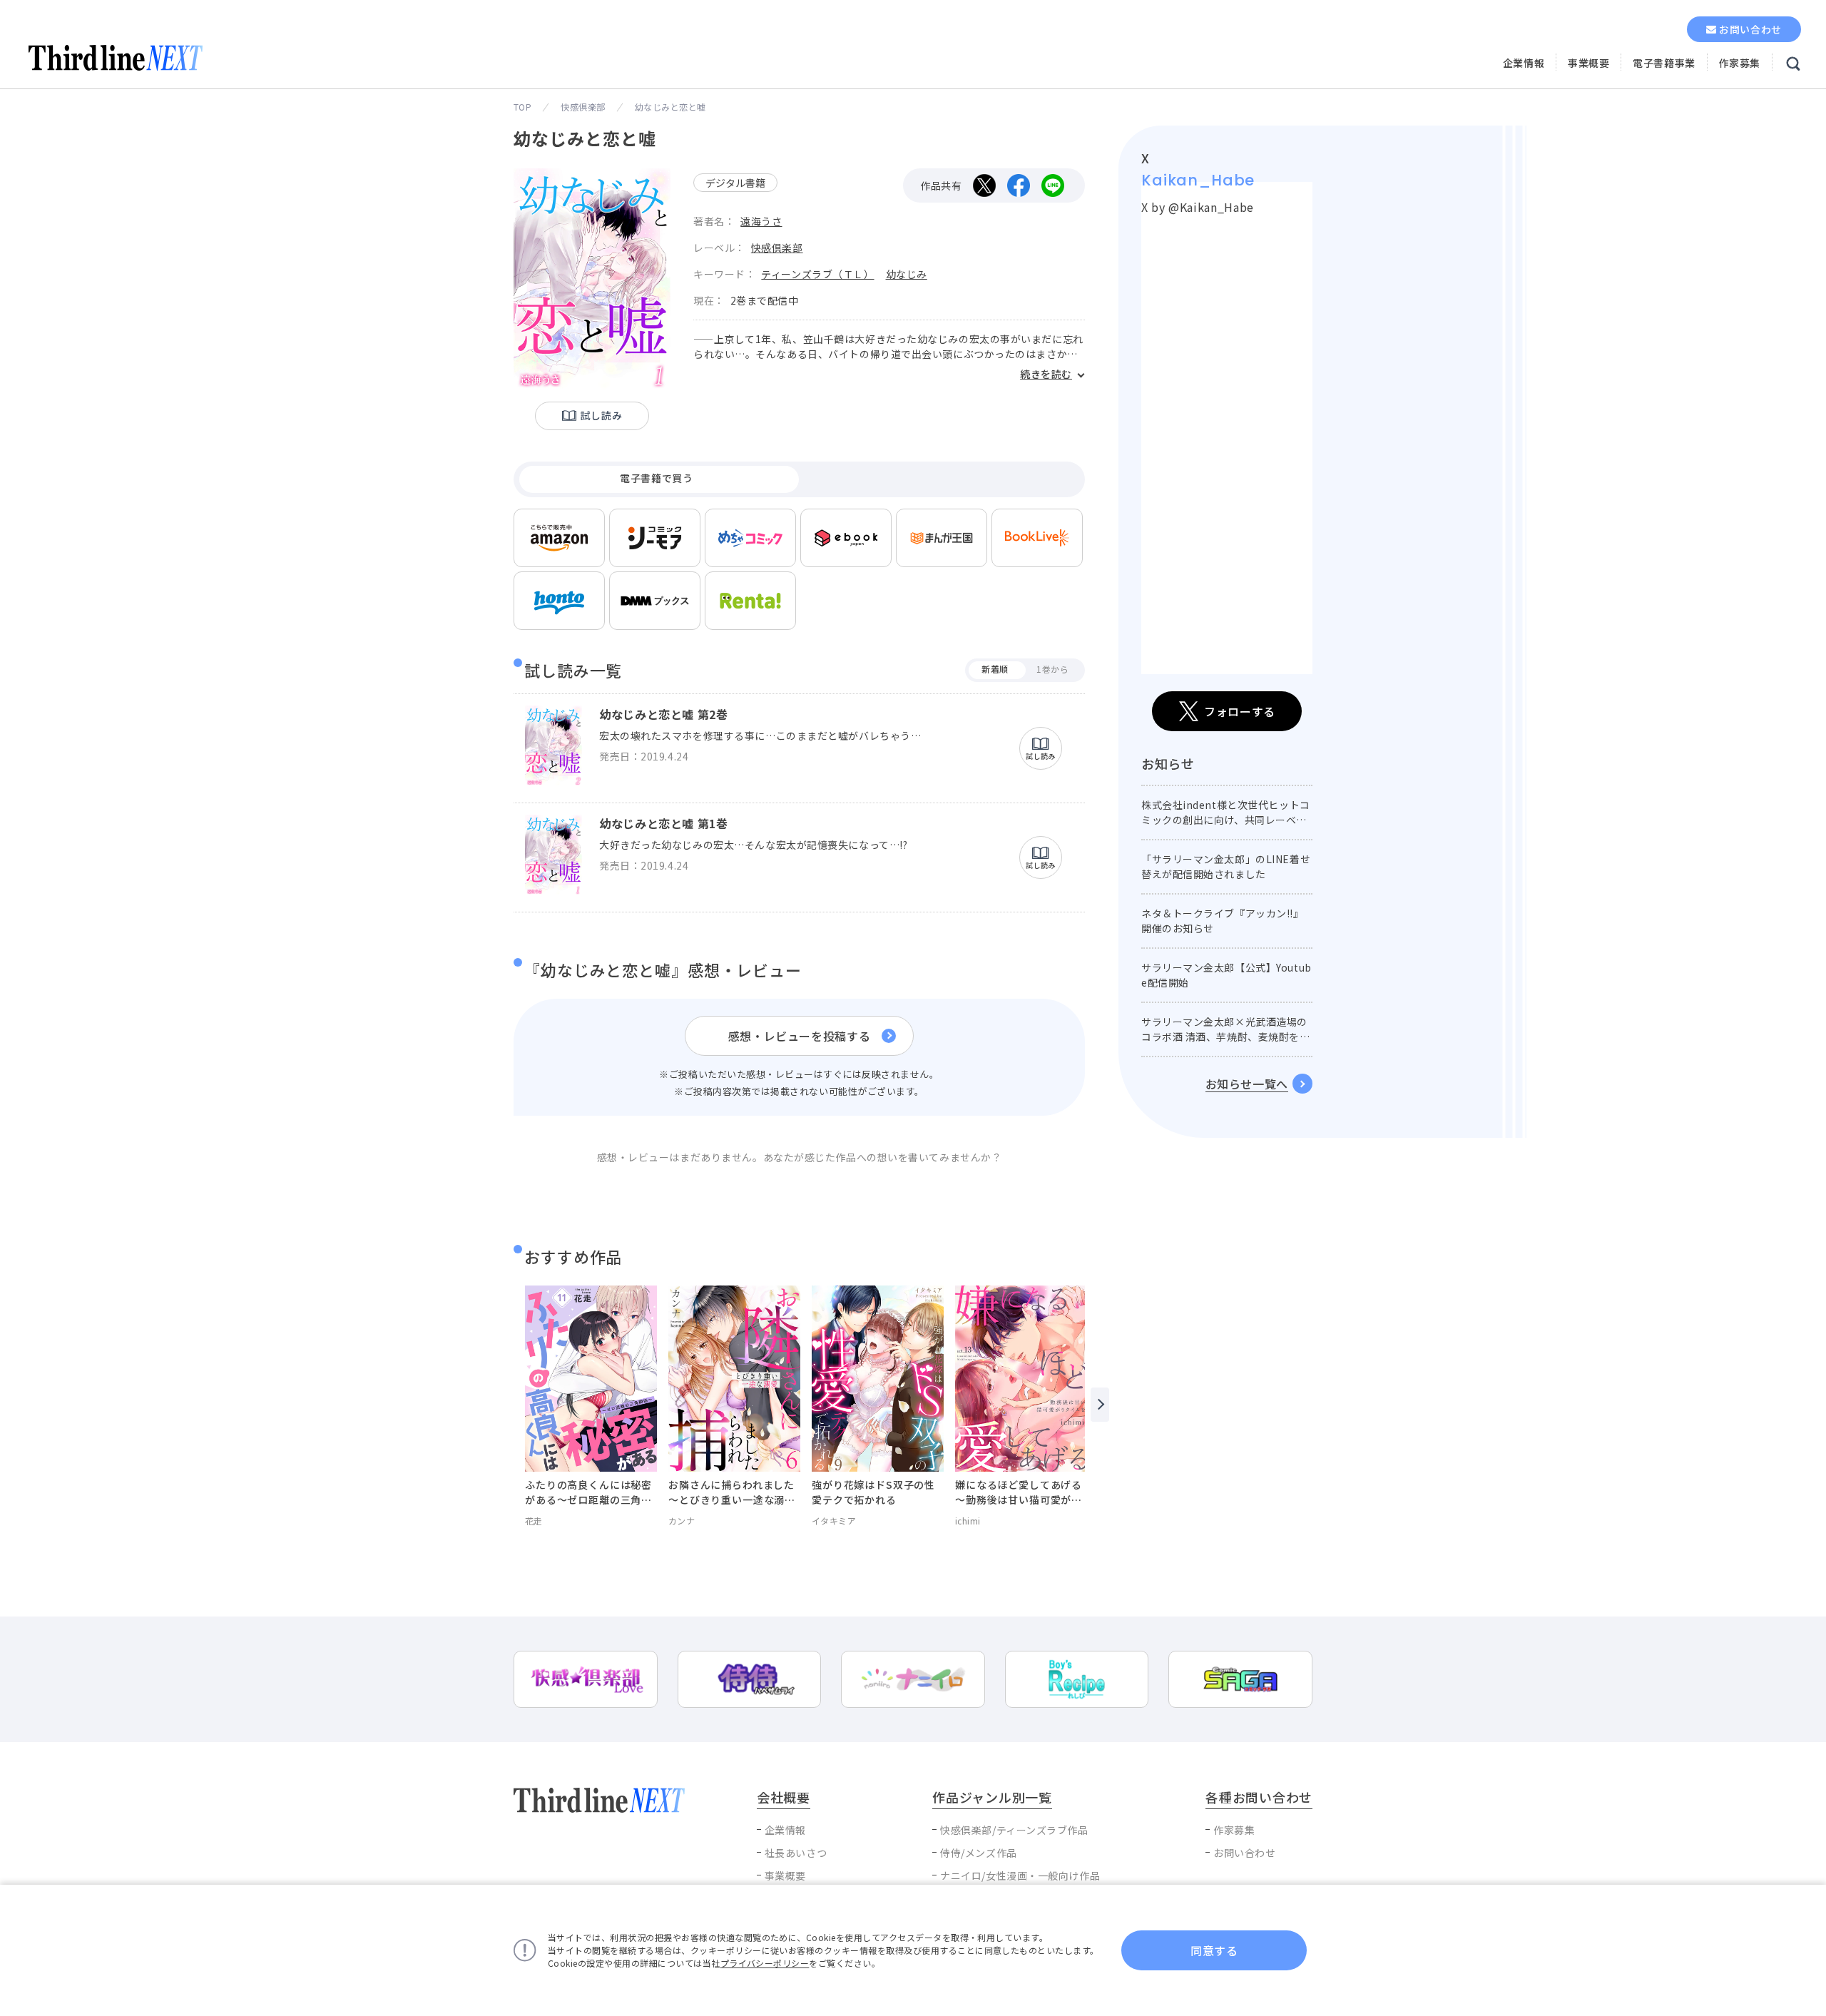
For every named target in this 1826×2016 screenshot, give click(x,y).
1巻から (1052, 669)
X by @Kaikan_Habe (1198, 207)
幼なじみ (907, 274)
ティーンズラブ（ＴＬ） (817, 274)
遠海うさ (761, 221)
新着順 (995, 669)
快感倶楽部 (583, 107)
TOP (522, 107)
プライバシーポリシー (765, 1963)
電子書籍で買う (656, 478)
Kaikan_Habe (1198, 180)
